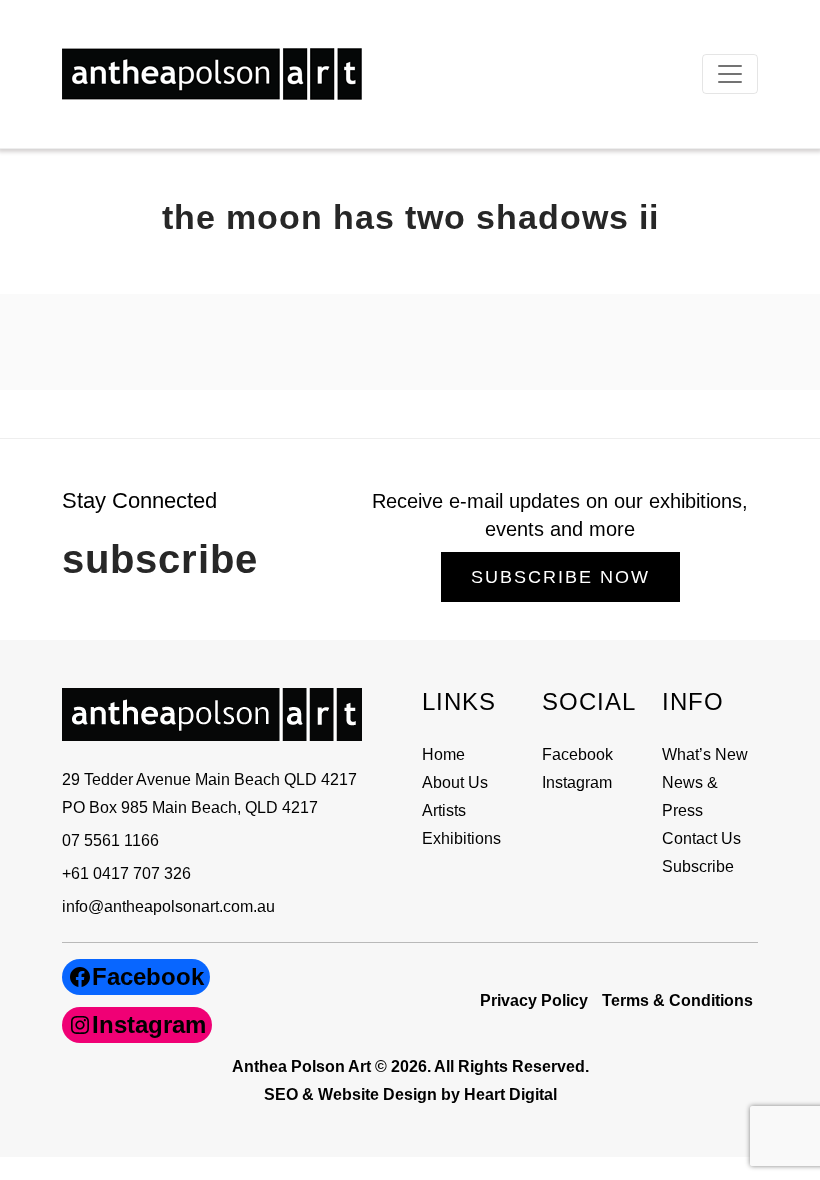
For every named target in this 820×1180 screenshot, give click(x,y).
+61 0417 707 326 (126, 873)
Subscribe (698, 866)
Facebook (577, 754)
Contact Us (701, 838)
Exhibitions (461, 838)
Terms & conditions (677, 1000)
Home (443, 754)
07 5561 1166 (110, 840)
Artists (444, 810)
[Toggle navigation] (730, 74)
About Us (455, 782)
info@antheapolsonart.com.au (168, 906)
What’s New (705, 754)
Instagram (577, 782)
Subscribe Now (560, 577)
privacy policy (534, 1000)
